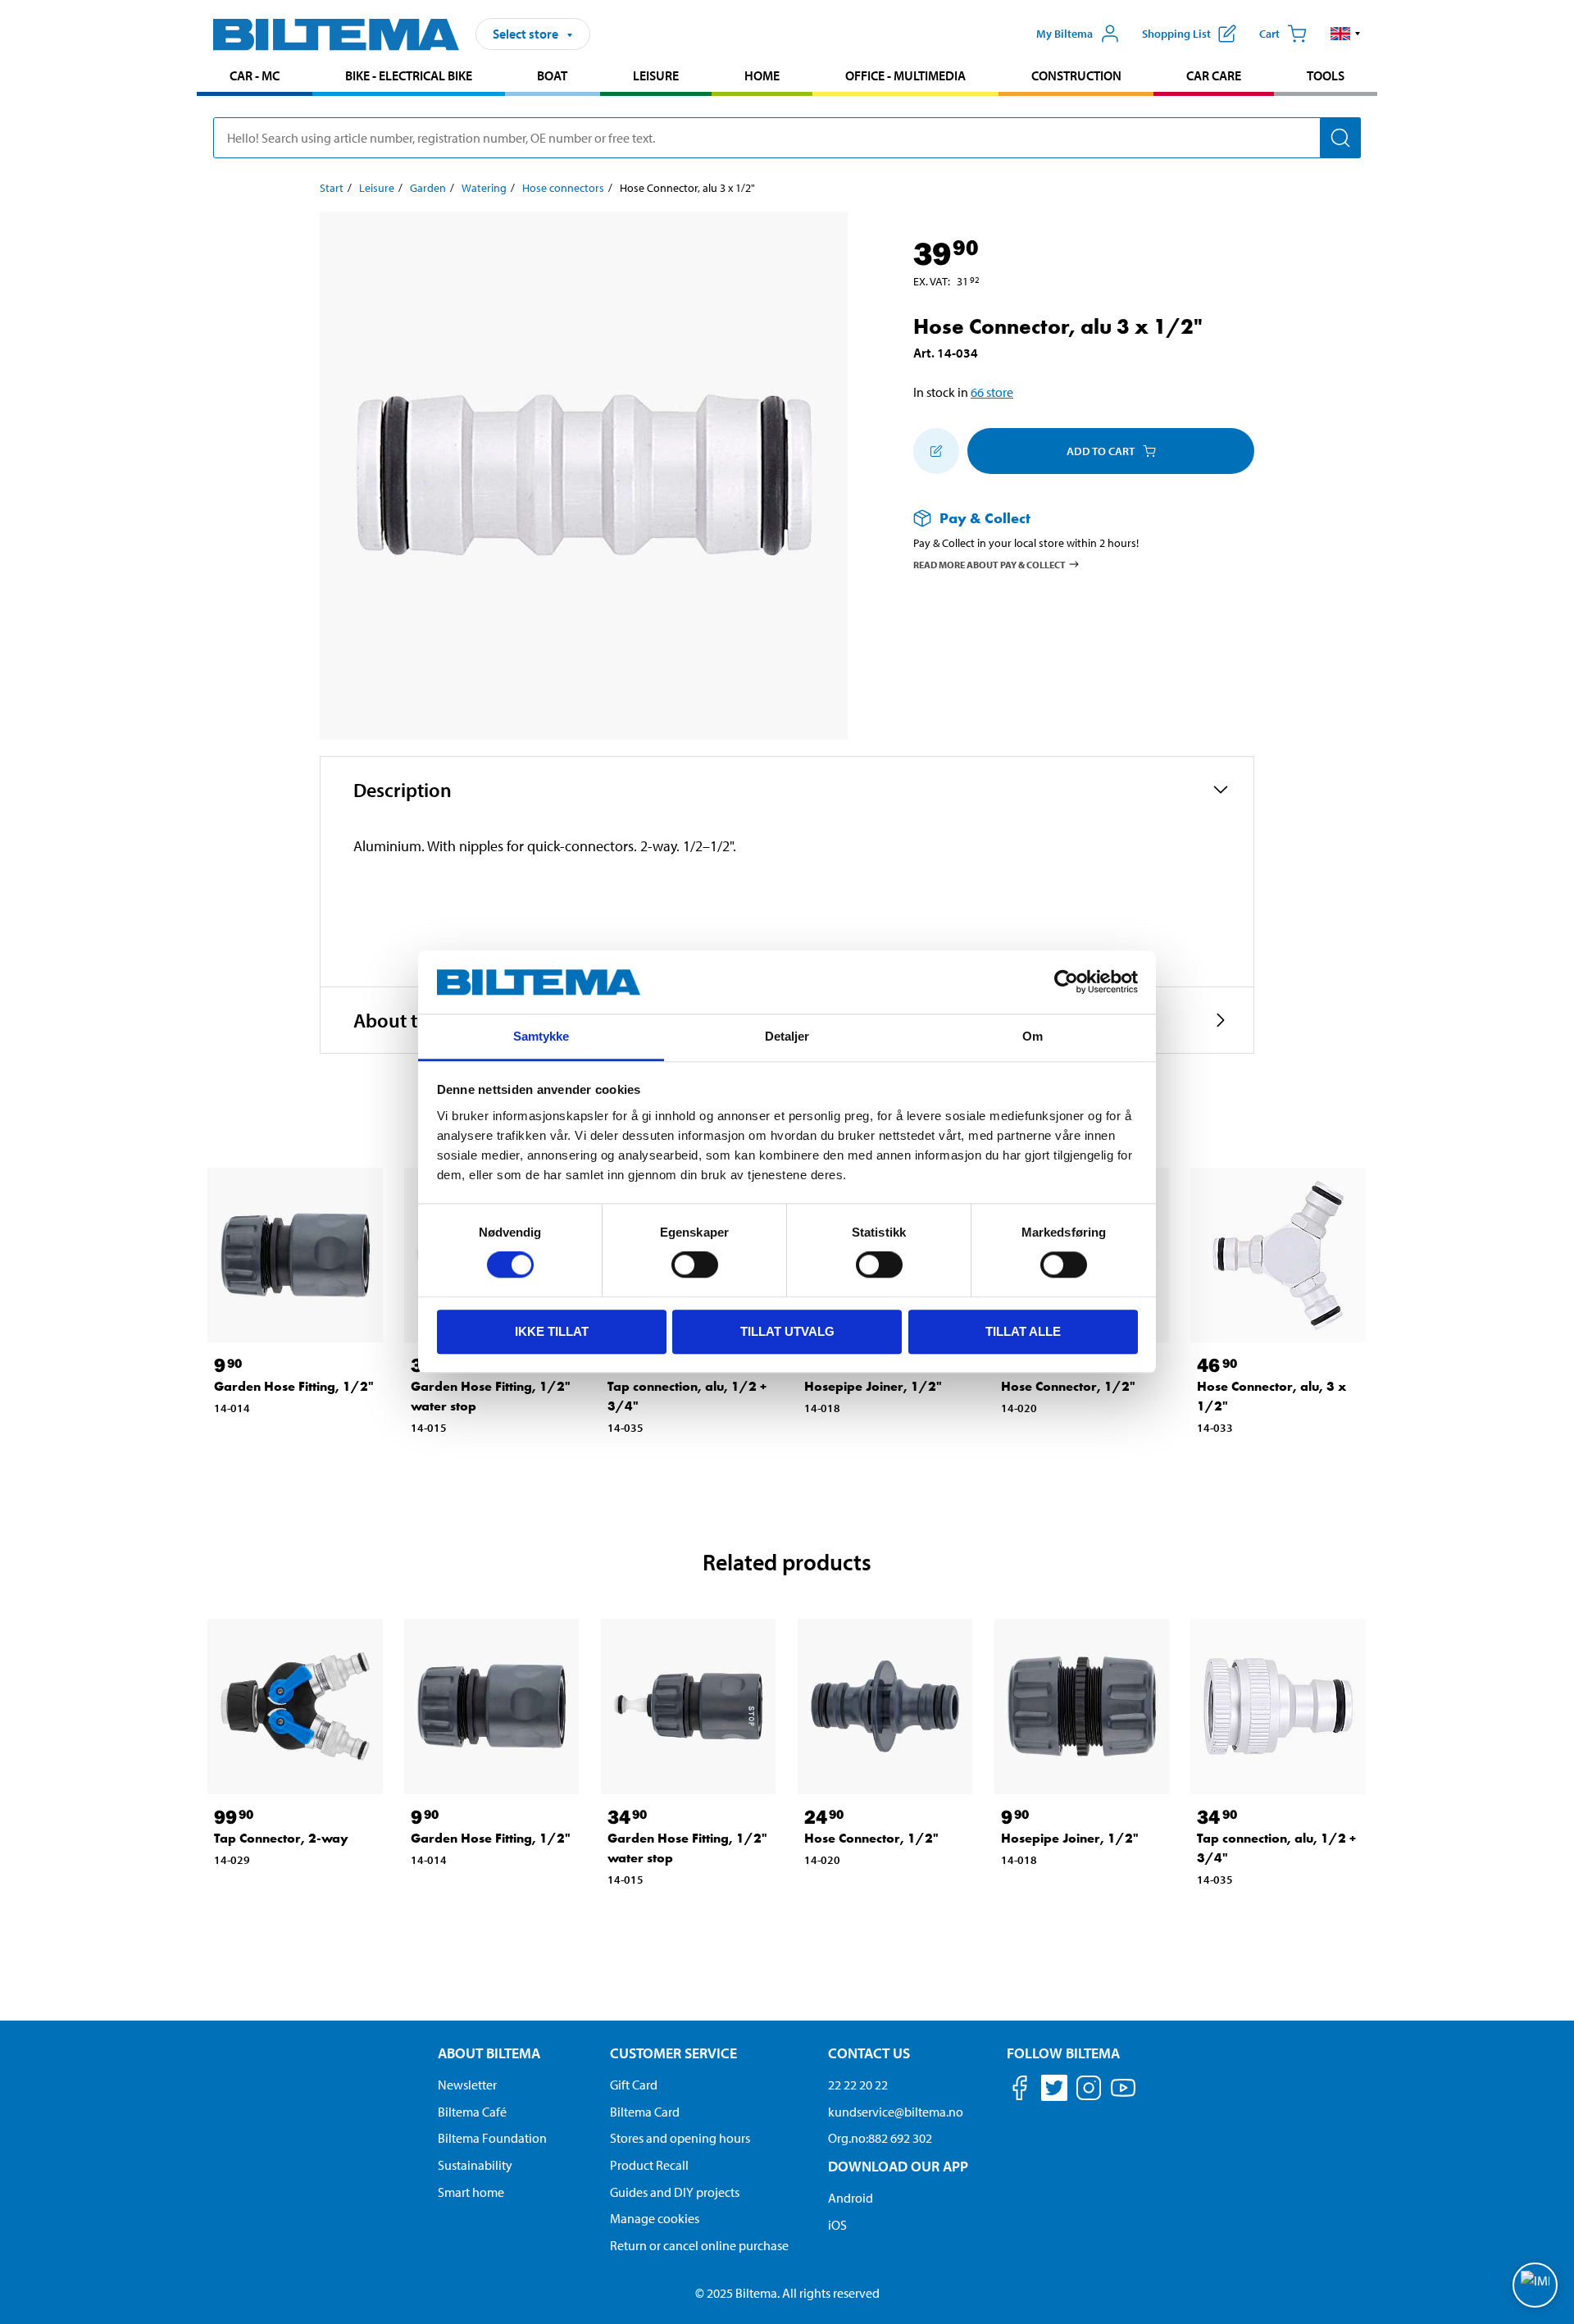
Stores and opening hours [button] (680, 2138)
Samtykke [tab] (541, 1036)
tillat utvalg (787, 1331)
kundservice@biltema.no (896, 2112)
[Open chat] (1535, 2285)
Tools (1326, 75)
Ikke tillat (552, 1331)
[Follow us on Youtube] (1123, 2096)
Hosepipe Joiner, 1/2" (873, 1386)
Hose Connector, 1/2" (1068, 1386)
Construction (1076, 75)
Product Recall (649, 2165)
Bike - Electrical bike (409, 75)
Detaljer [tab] (787, 1036)
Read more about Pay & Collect (989, 564)
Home (762, 75)
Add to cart (1101, 451)
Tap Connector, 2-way (281, 1838)
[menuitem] (255, 77)
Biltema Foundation (492, 2138)
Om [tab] (1033, 1036)
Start (332, 188)
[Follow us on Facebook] (1020, 2091)
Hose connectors (563, 188)
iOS (837, 2225)
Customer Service (673, 2053)
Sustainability (475, 2165)
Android (851, 2198)
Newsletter (467, 2085)
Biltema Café (472, 2112)
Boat (552, 75)
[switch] (695, 1265)
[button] (1346, 34)
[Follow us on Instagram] (1089, 2091)
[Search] (1340, 138)
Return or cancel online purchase (699, 2245)
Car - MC (255, 75)
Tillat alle (1023, 1331)
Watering (484, 188)
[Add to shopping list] (936, 451)
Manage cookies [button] (655, 2218)
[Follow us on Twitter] (1054, 2091)
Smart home (471, 2192)
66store (992, 392)
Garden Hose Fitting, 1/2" (294, 1386)
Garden (428, 188)
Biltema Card (645, 2112)
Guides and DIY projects (675, 2192)
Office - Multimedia (905, 75)
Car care (1214, 75)
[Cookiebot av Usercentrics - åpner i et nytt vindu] (1066, 982)
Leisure (656, 75)
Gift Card (634, 2085)
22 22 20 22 (858, 2085)
